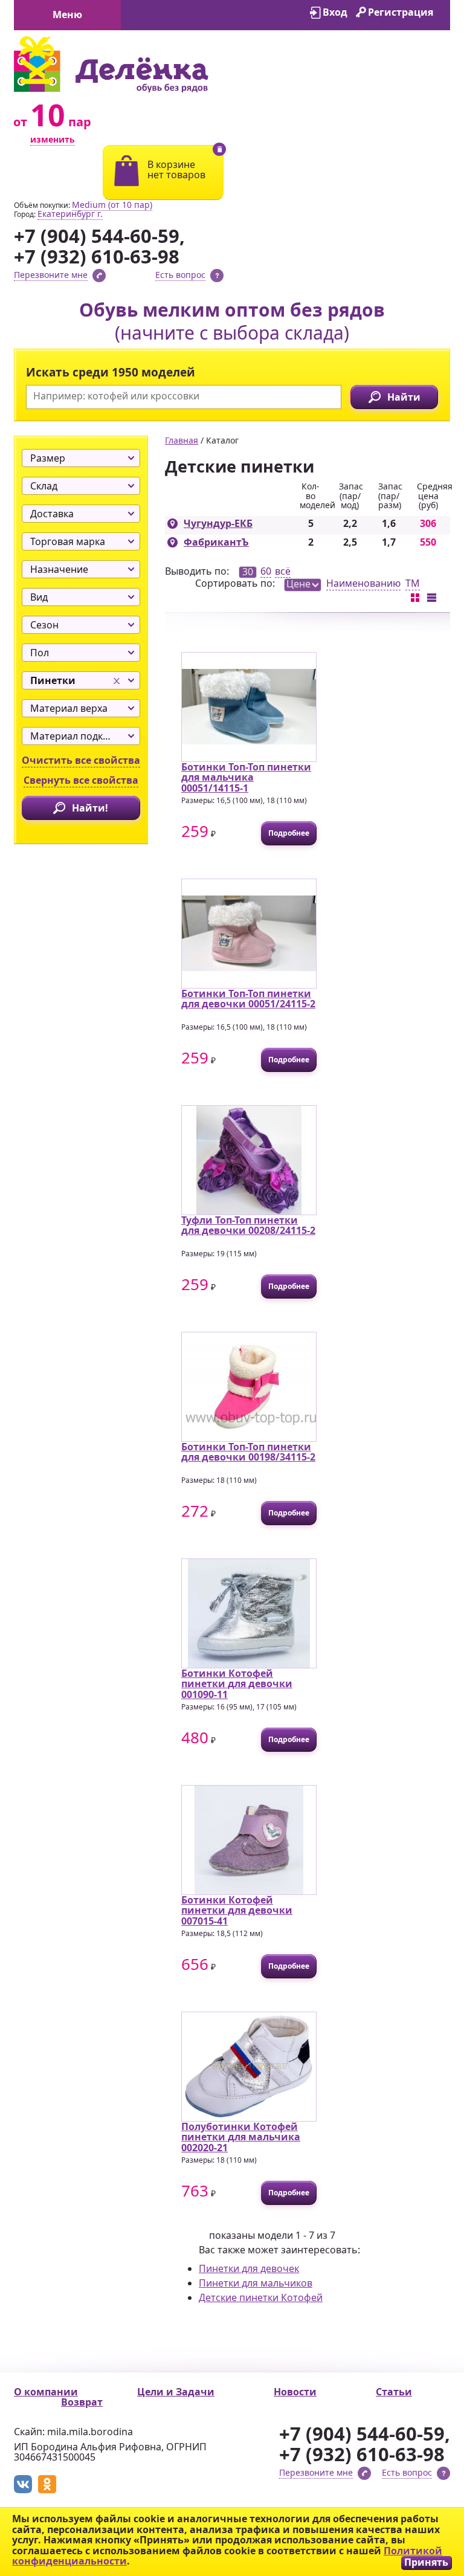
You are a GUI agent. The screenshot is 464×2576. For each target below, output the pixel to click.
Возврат (82, 2402)
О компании (46, 2392)
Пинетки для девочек (249, 2268)
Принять (426, 2562)
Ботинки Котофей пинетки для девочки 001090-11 (237, 1684)
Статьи (394, 2392)
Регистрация (401, 12)
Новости (295, 2392)
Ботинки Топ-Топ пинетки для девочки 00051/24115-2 (248, 999)
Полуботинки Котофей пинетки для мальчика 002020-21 (241, 2137)
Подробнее (289, 833)
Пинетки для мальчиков (256, 2283)
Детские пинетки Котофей (261, 2297)
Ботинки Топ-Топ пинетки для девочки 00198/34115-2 (248, 1452)
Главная (182, 440)
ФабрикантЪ (216, 542)
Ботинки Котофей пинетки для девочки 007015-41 (237, 1910)
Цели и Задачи (176, 2392)
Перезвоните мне (51, 275)
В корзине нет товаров (176, 170)
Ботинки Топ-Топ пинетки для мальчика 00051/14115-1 (246, 777)
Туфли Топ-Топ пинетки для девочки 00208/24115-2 (248, 1225)
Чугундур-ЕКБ (218, 523)
